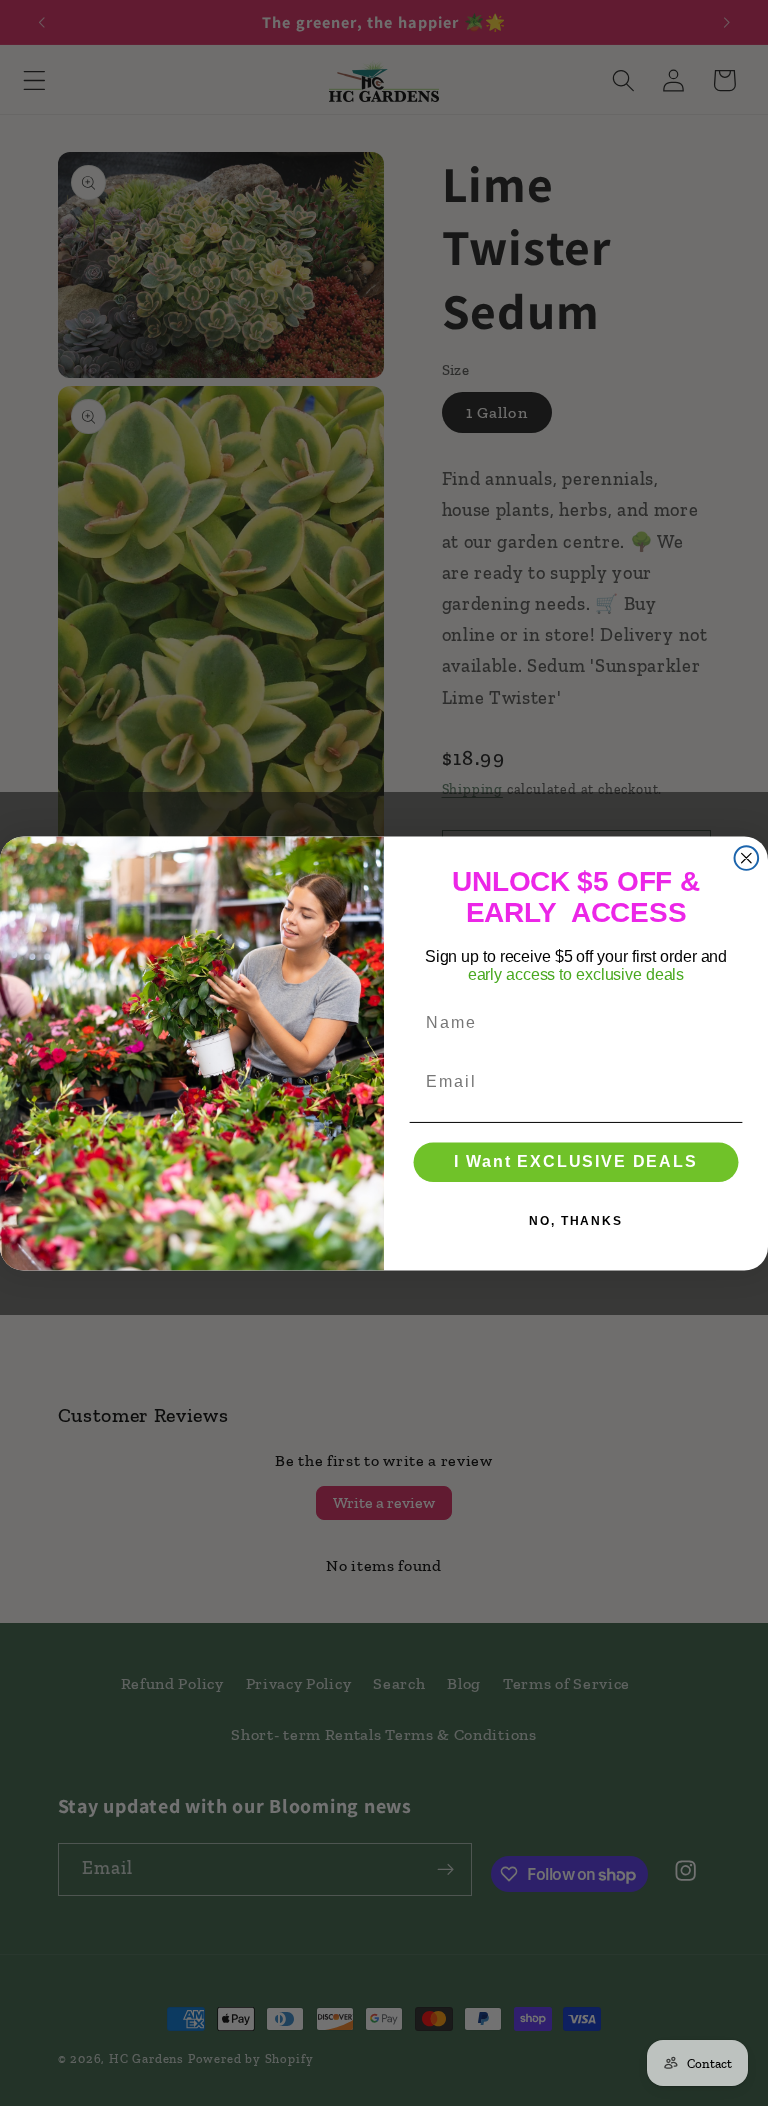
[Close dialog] (747, 858)
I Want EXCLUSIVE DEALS (575, 1161)
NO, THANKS (576, 1221)
